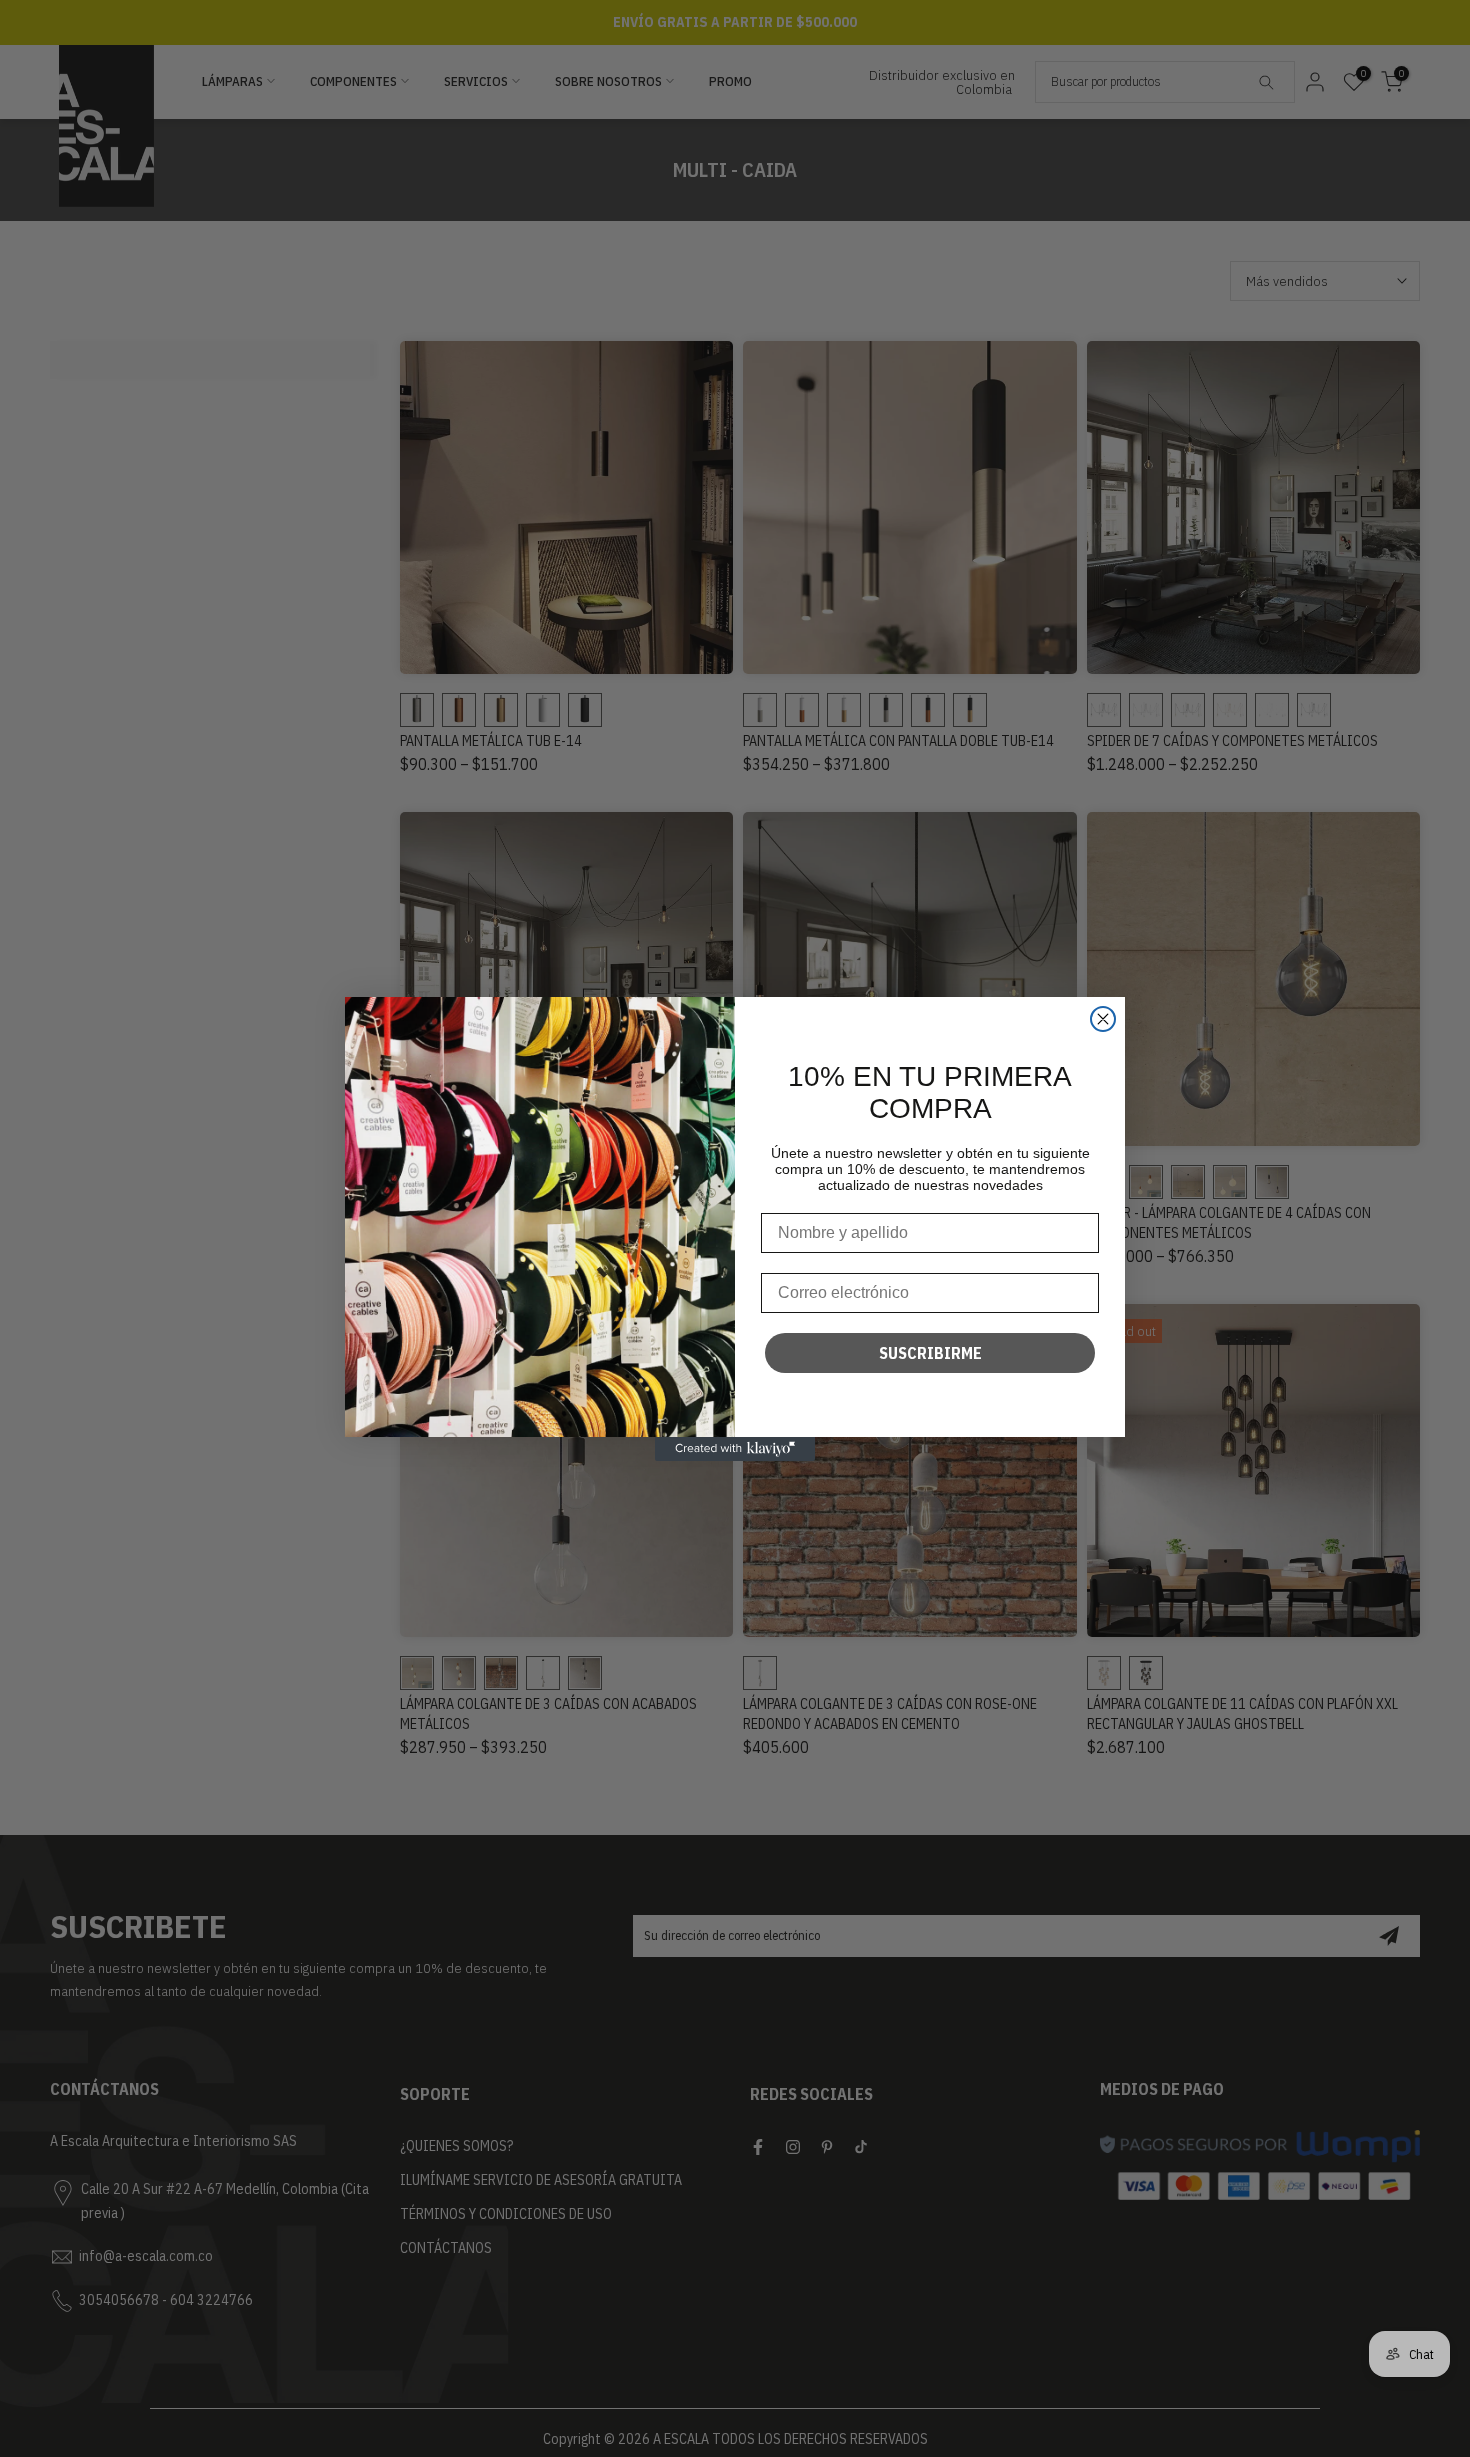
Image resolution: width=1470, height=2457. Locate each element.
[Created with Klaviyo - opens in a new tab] (735, 1449)
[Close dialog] (1103, 1019)
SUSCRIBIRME (930, 1353)
